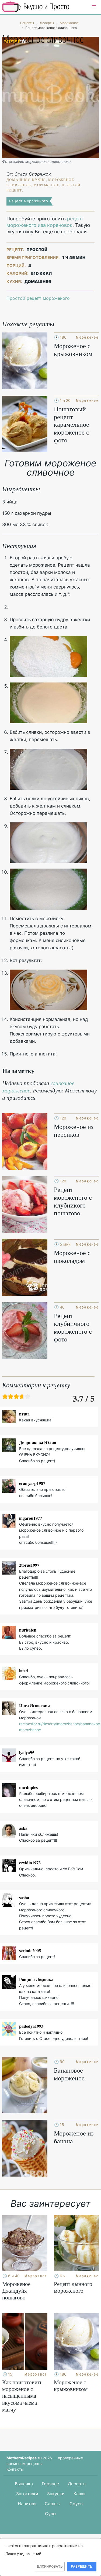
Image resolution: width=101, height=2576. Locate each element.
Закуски (56, 2494)
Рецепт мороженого (29, 201)
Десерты (77, 2484)
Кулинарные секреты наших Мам (36, 7)
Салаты (53, 2504)
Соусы (76, 2504)
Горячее (50, 2484)
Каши (79, 2494)
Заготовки (27, 2494)
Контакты (15, 2469)
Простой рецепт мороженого (38, 298)
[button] (94, 7)
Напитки (27, 2504)
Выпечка (24, 2484)
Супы (51, 2514)
